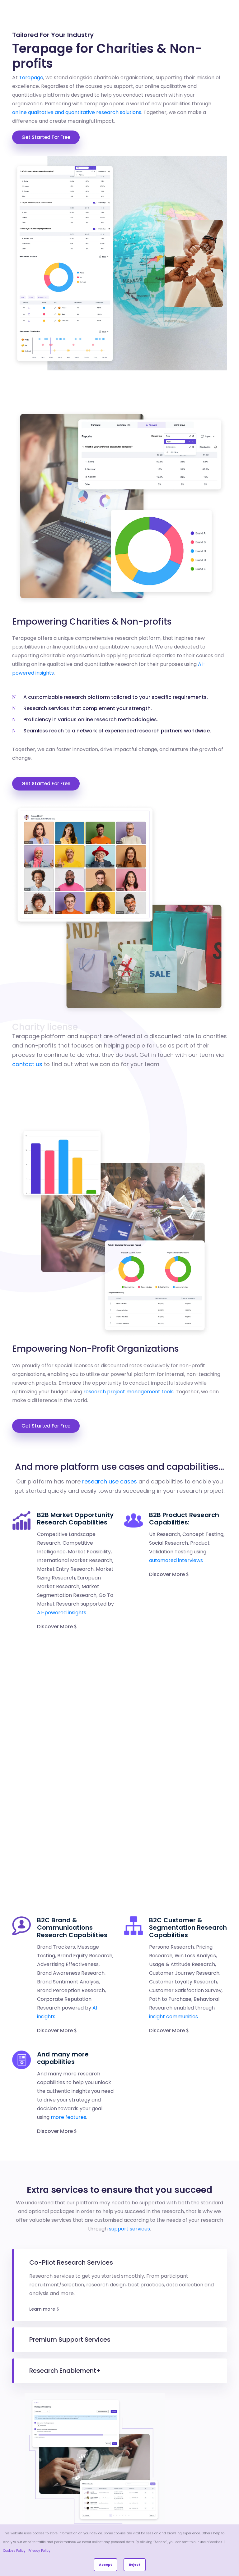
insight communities (173, 2017)
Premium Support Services (70, 2340)
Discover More (56, 1627)
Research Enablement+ (65, 2371)
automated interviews (176, 1560)
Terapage (31, 78)
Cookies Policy (14, 2551)
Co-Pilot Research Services (71, 2262)
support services (129, 2229)
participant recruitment (178, 1882)
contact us (27, 1064)
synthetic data (55, 1748)
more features (68, 2117)
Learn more (42, 2309)
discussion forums (192, 1696)
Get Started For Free (46, 137)
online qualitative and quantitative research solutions (77, 112)
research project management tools (129, 1392)
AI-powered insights (62, 1613)
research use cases (110, 1481)
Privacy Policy (39, 2551)
